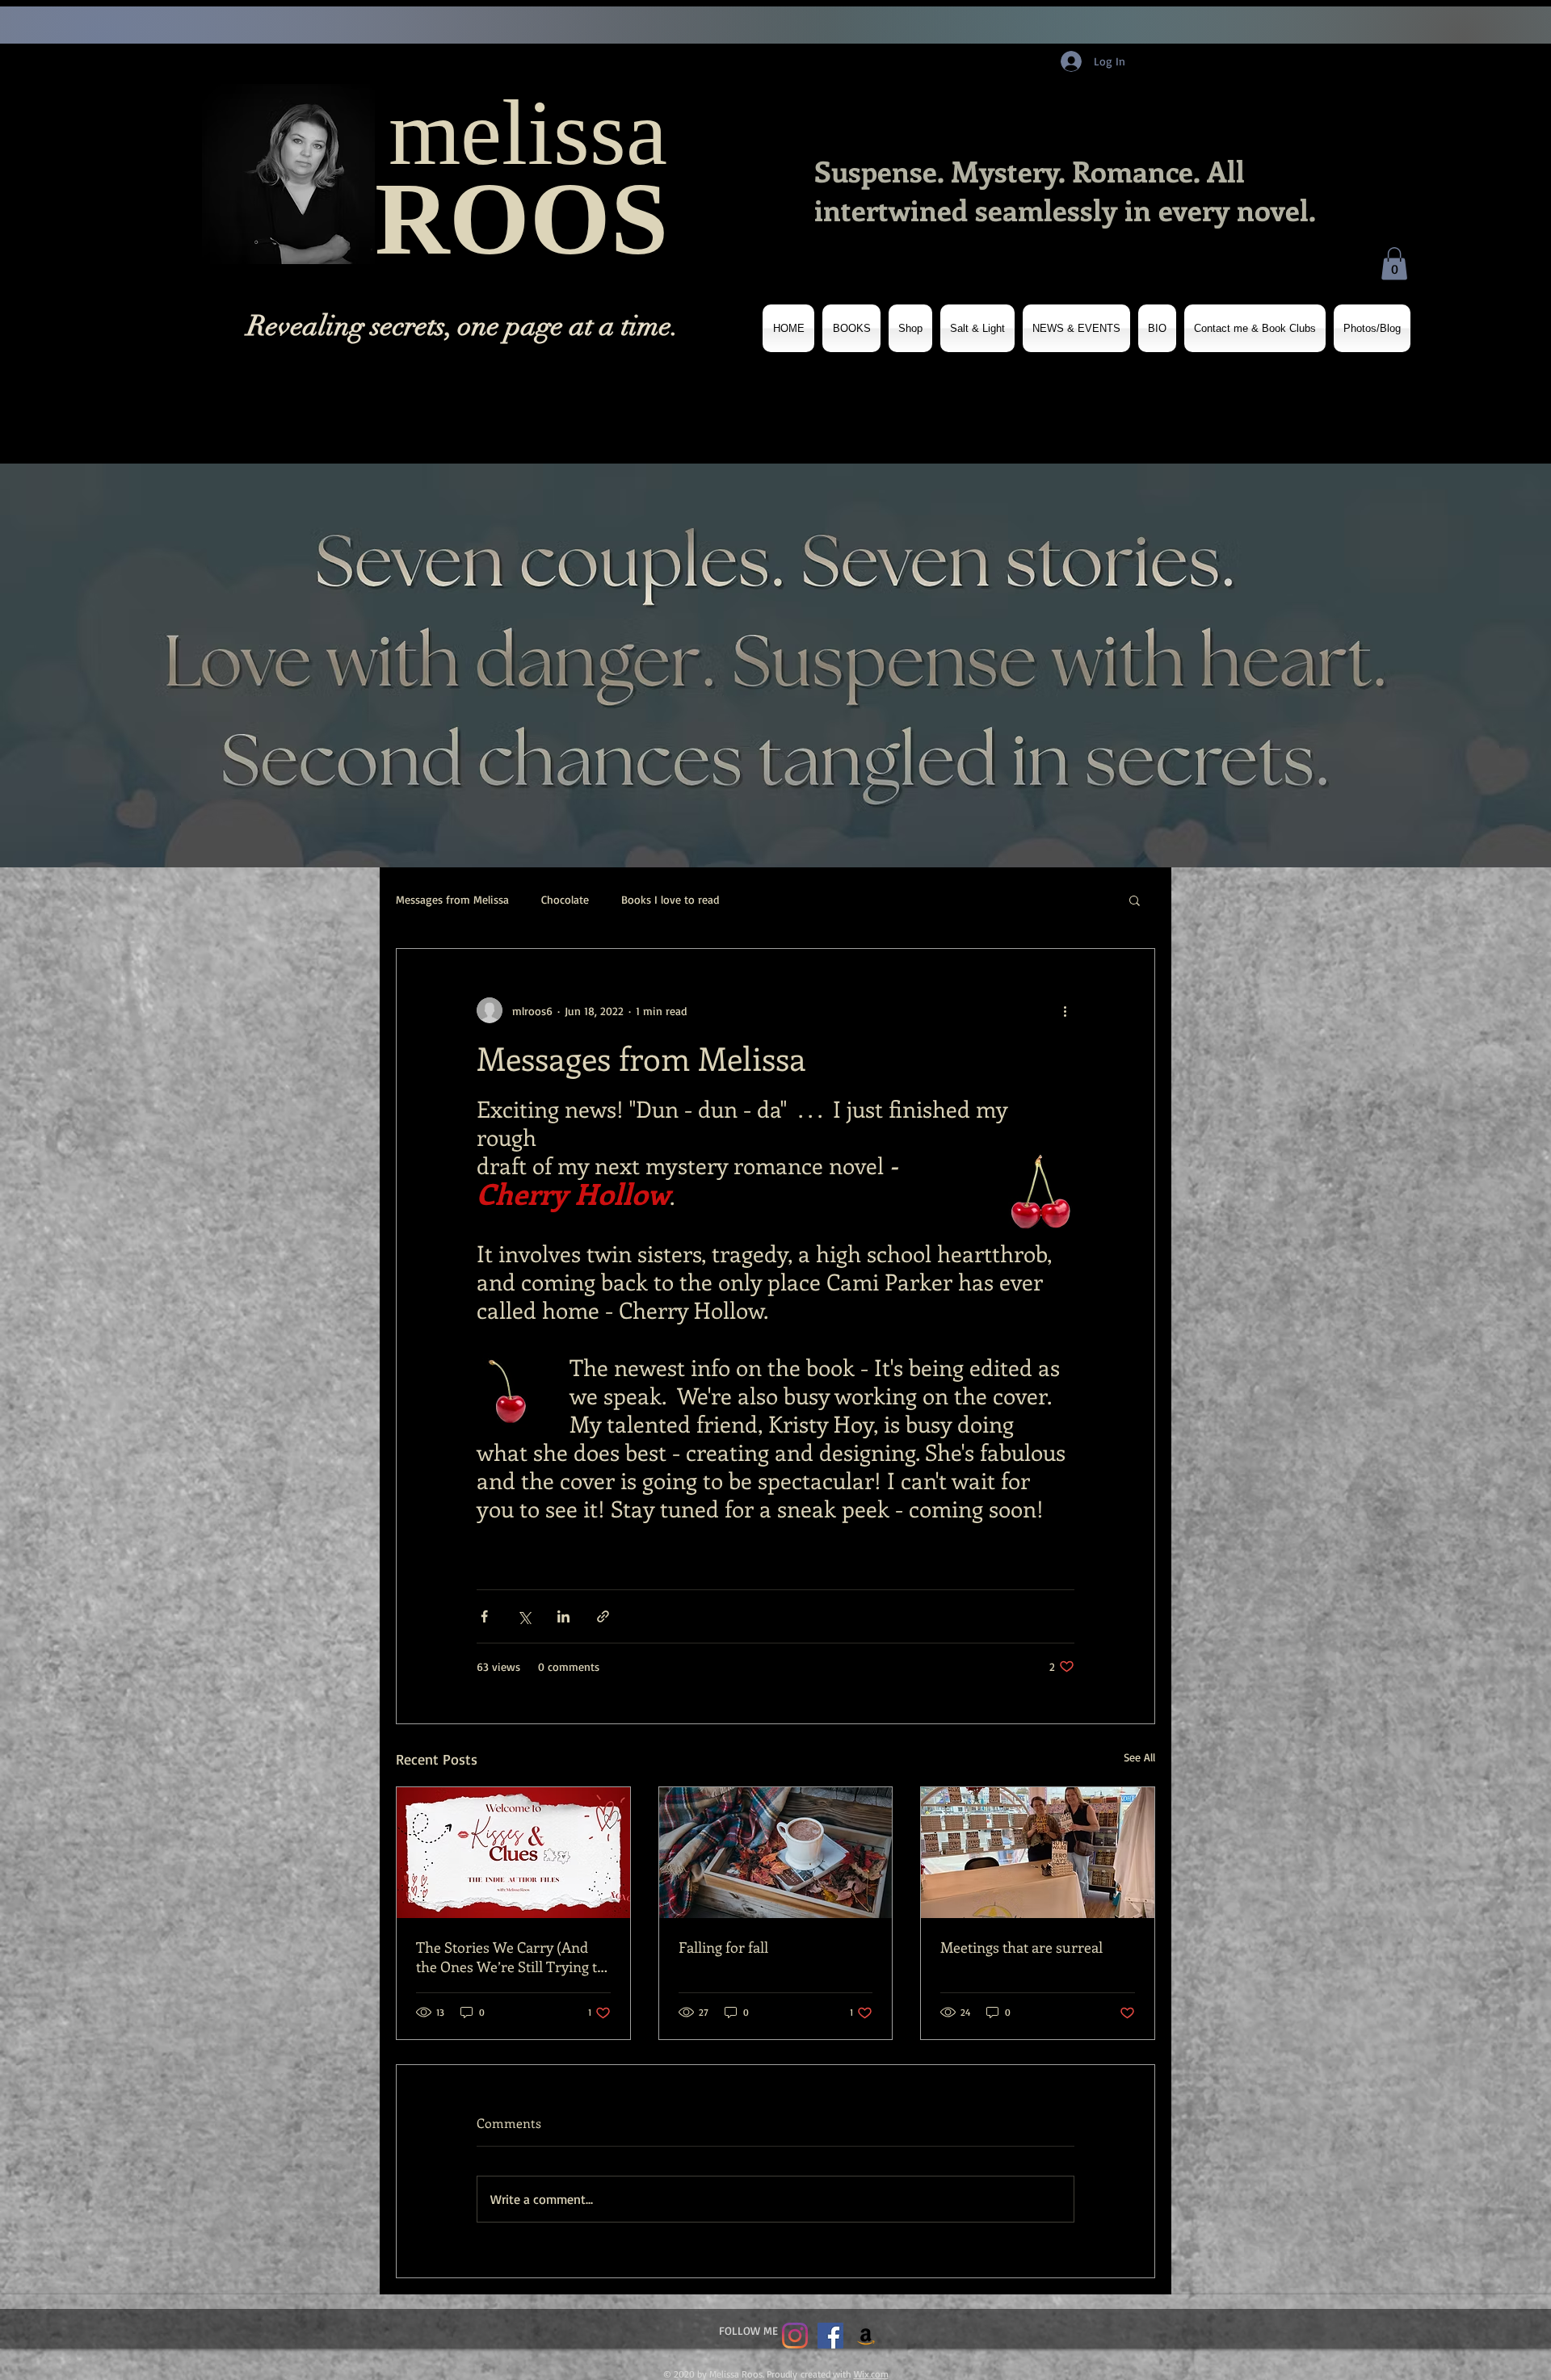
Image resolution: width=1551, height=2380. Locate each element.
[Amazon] (866, 2336)
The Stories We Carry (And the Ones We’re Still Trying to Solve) (511, 1957)
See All (1139, 1757)
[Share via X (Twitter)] (524, 1616)
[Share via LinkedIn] (563, 1616)
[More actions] (1065, 1010)
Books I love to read (670, 899)
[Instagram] (795, 2336)
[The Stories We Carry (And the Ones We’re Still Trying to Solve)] (513, 1853)
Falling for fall (723, 1947)
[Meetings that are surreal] (1038, 1853)
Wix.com (871, 2374)
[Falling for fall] (776, 1853)
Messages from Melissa (452, 899)
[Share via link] (603, 1616)
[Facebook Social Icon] (830, 2336)
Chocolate (565, 899)
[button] (1394, 264)
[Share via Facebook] (484, 1616)
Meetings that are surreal (1021, 1947)
